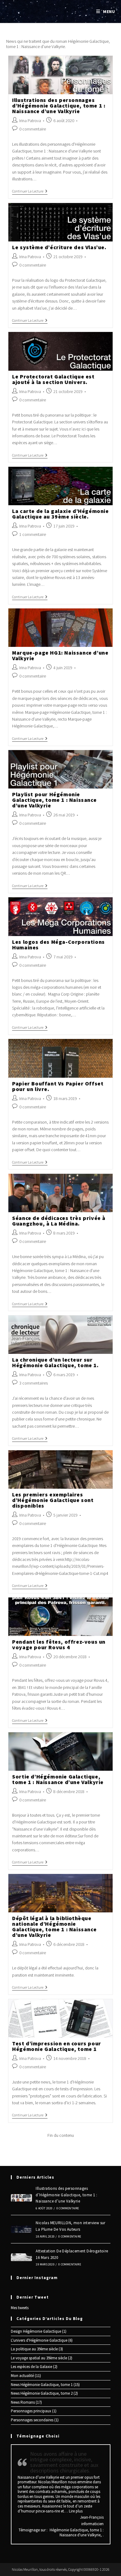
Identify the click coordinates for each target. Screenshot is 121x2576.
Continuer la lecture (30, 192)
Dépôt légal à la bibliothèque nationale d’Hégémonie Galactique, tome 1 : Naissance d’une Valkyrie (54, 1926)
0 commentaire (33, 129)
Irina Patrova (30, 121)
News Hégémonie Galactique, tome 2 (42, 2393)
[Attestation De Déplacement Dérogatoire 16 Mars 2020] (21, 2257)
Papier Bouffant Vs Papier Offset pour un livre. (58, 1086)
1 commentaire (33, 534)
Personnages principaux (31, 2411)
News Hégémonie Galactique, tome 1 (42, 2385)
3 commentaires (34, 1383)
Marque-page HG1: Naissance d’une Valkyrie (60, 655)
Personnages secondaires (32, 2420)
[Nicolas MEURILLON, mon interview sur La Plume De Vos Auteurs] (21, 2229)
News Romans (23, 2402)
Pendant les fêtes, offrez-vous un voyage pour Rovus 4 (59, 1644)
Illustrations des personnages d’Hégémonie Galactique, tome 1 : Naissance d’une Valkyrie (59, 106)
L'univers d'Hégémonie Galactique (39, 2340)
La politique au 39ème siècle (34, 2349)
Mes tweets (20, 2308)
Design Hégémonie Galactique (36, 2331)
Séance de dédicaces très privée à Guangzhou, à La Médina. (59, 1221)
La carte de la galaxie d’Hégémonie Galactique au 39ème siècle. (60, 514)
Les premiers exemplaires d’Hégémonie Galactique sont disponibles (53, 1500)
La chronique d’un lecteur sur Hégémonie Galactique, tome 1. (55, 1362)
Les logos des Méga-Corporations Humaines (58, 945)
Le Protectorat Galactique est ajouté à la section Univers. (53, 379)
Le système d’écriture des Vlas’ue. (59, 247)
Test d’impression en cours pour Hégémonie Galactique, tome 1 (57, 2046)
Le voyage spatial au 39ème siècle (39, 2358)
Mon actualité (22, 2376)
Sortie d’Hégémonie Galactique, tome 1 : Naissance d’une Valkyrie (58, 1779)
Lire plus (76, 2511)
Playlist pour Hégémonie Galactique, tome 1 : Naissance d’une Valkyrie (54, 800)
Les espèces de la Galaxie (31, 2367)
